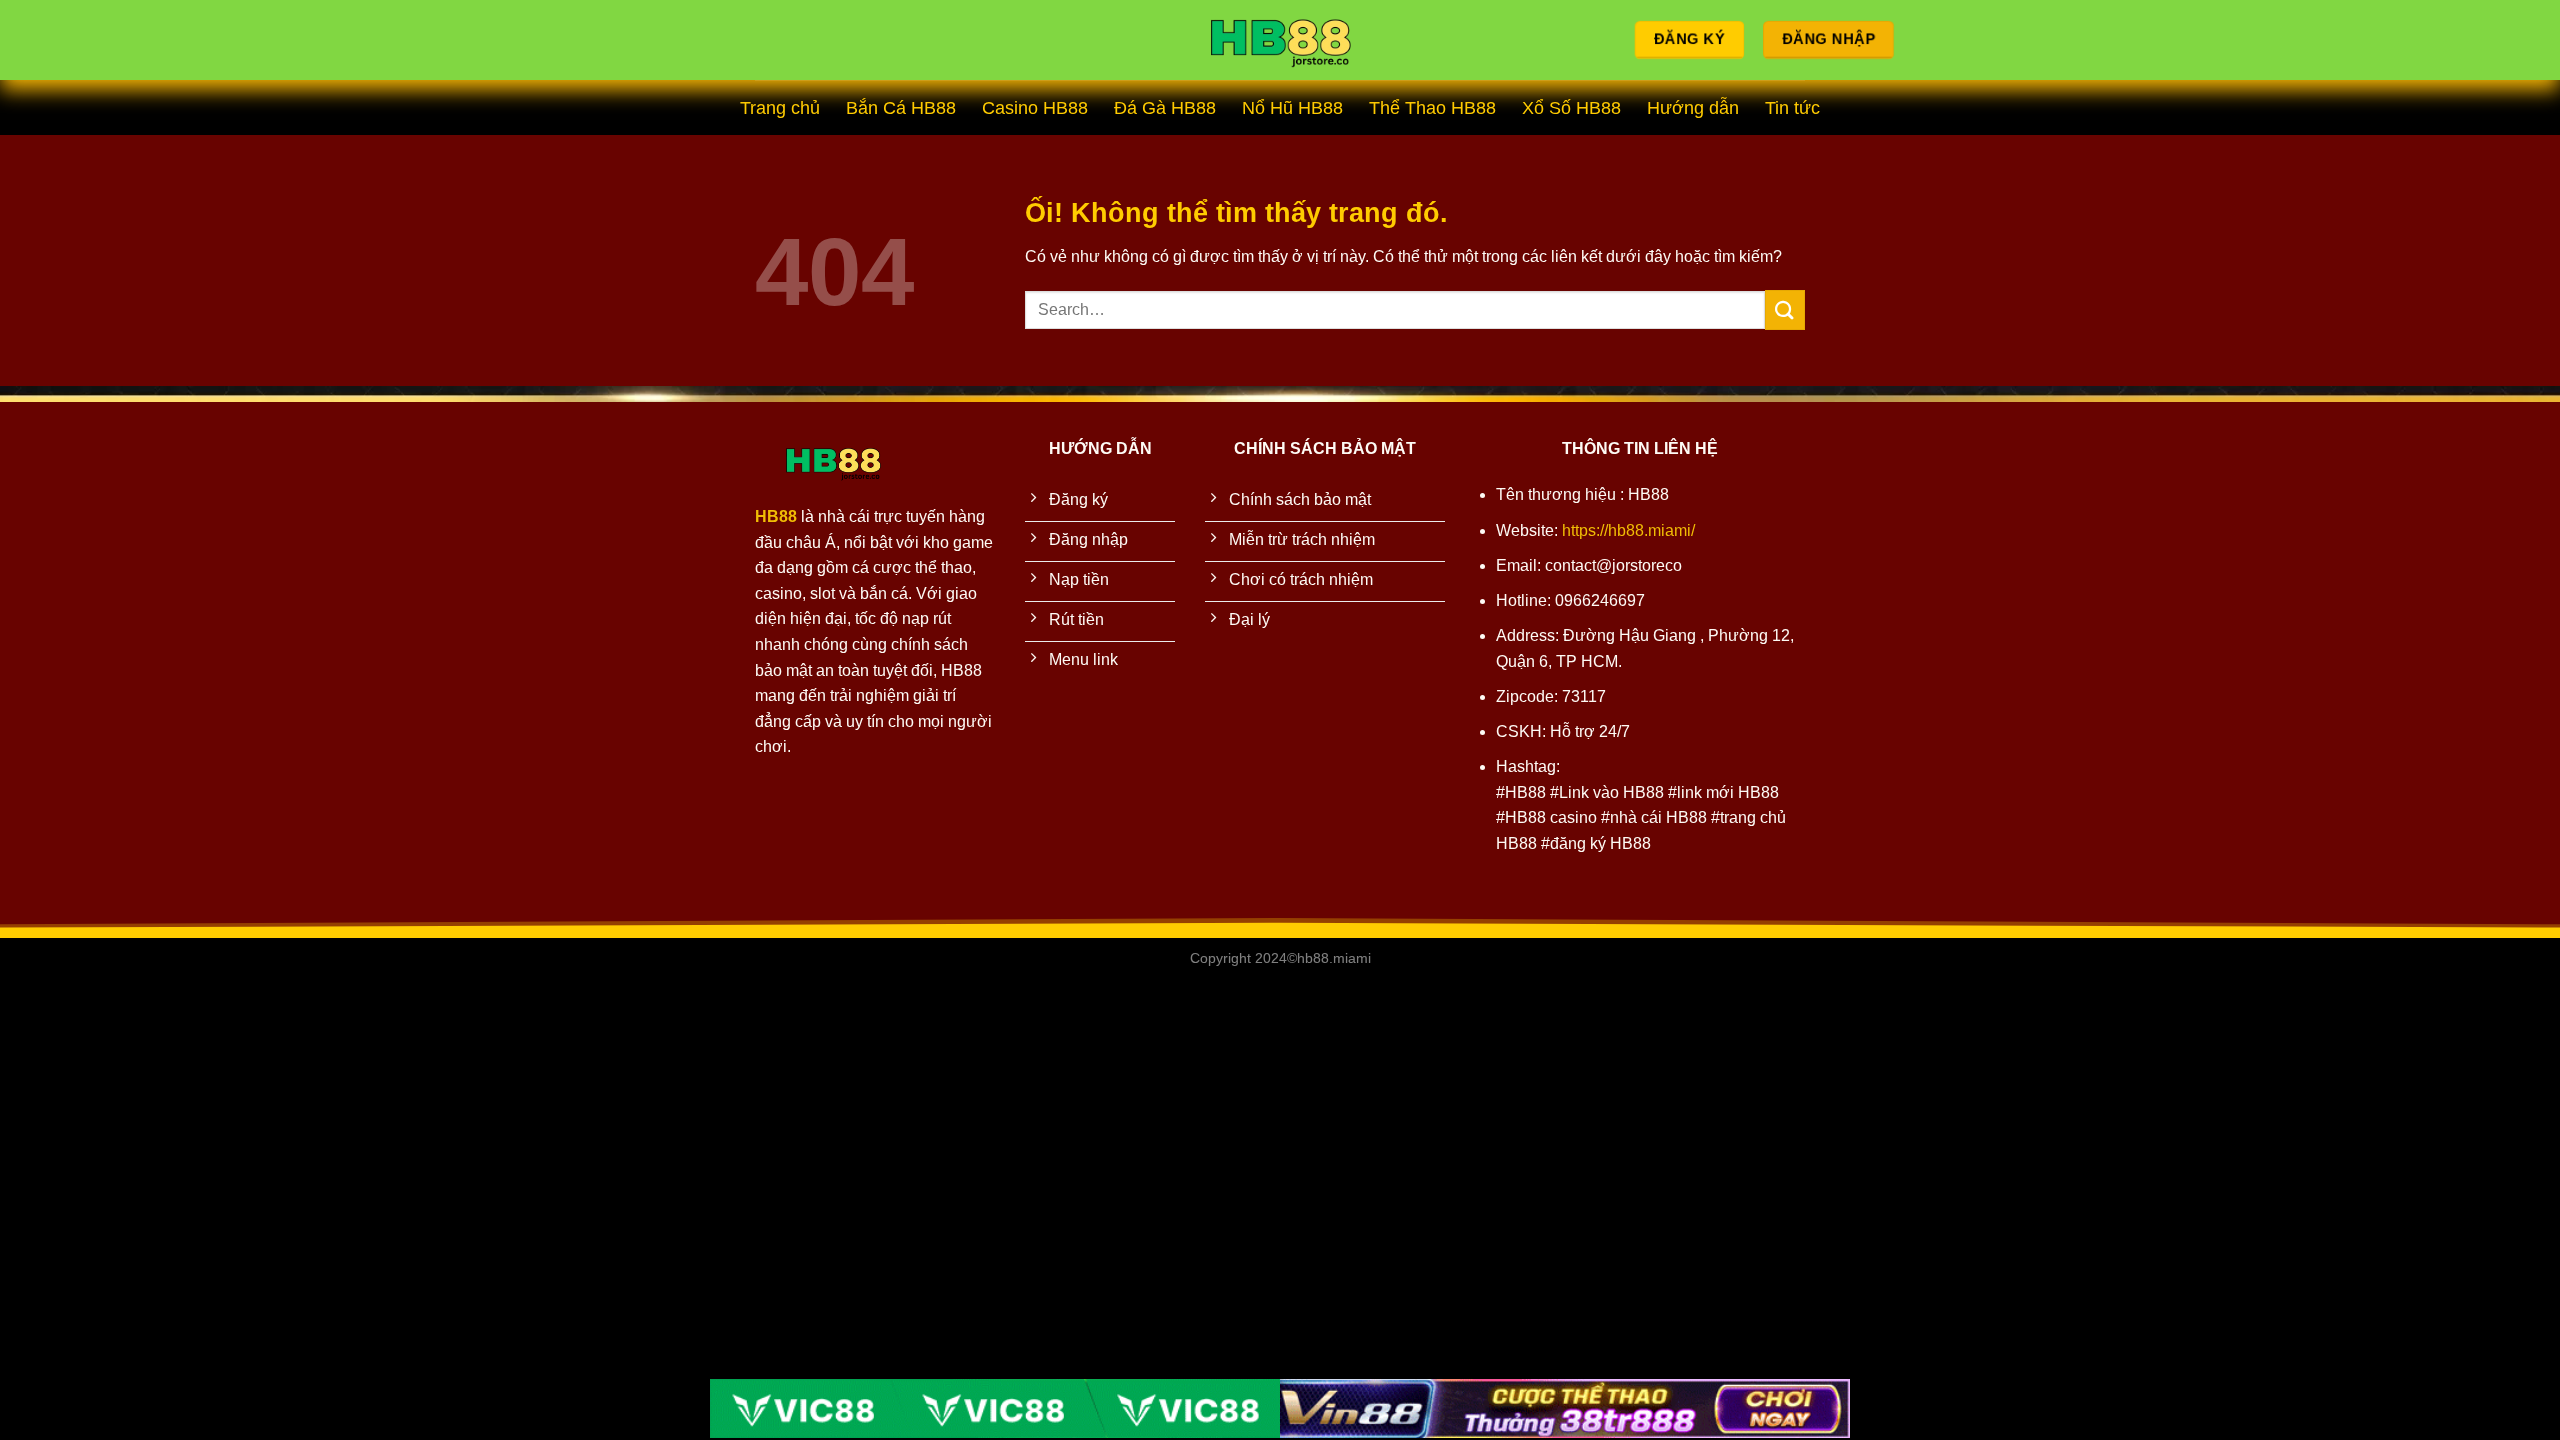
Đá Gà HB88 (1165, 108)
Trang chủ (780, 108)
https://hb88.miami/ (1628, 530)
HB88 (776, 516)
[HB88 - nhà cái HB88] (1280, 40)
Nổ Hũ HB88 (1292, 108)
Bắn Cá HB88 (901, 108)
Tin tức (1792, 108)
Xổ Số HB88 (1571, 108)
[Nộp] (1785, 309)
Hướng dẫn (1693, 108)
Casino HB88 (1035, 108)
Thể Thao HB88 (1432, 108)
